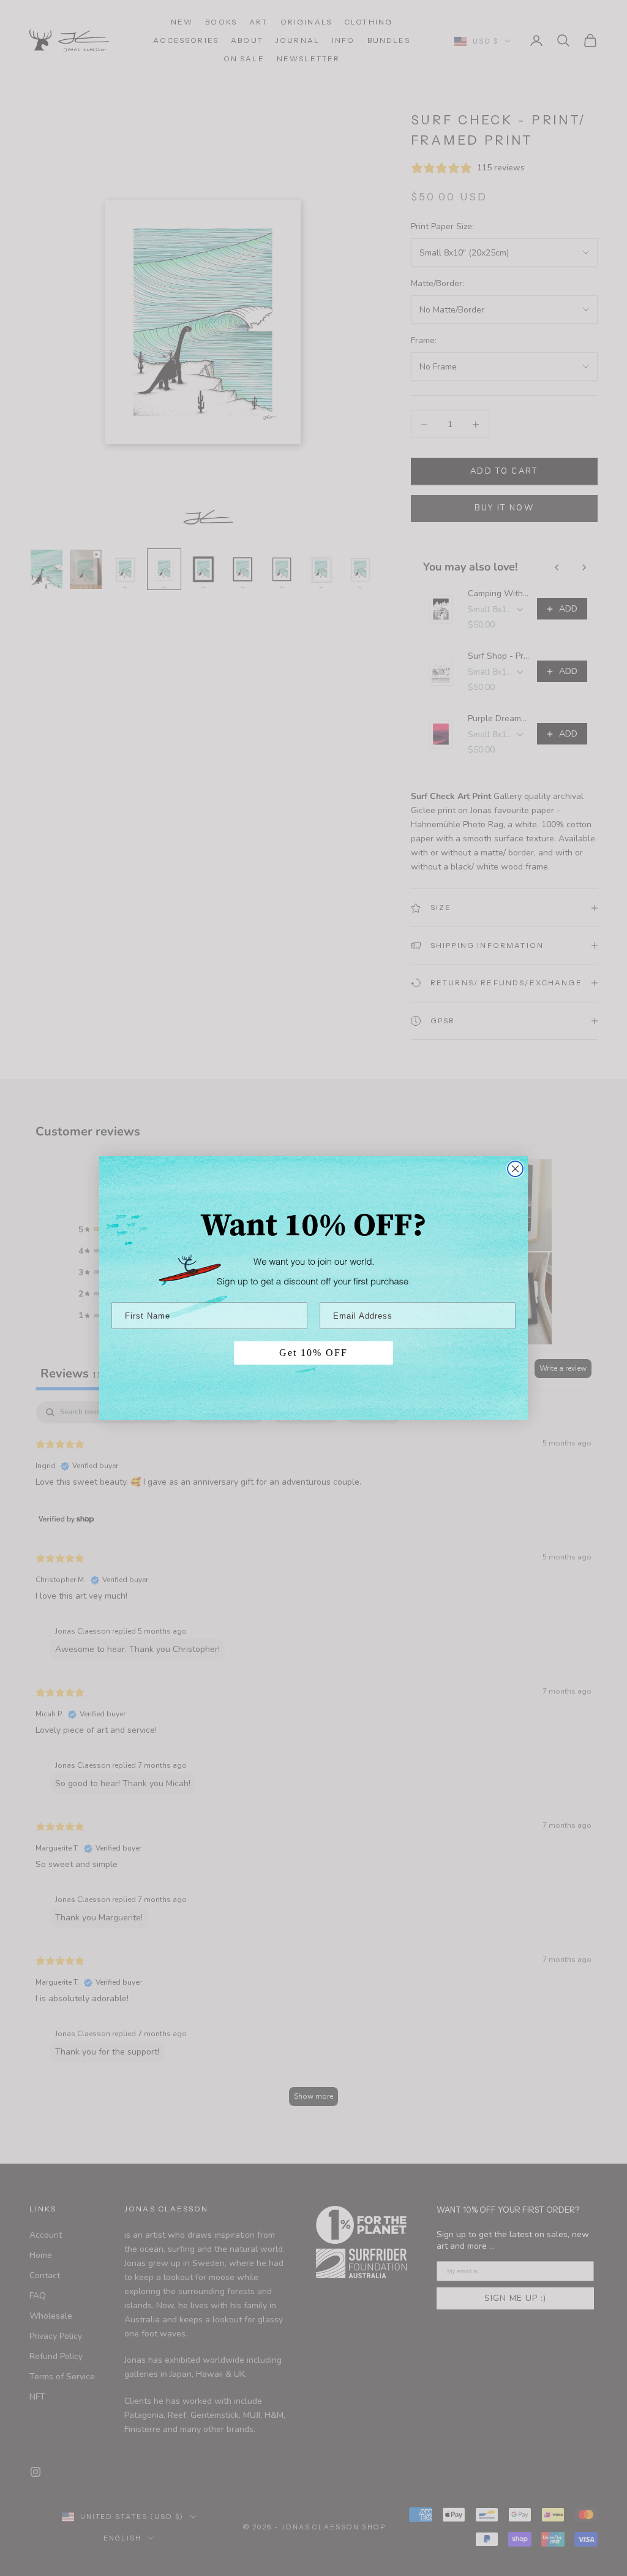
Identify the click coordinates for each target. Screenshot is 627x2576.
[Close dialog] (515, 1169)
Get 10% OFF (313, 1353)
